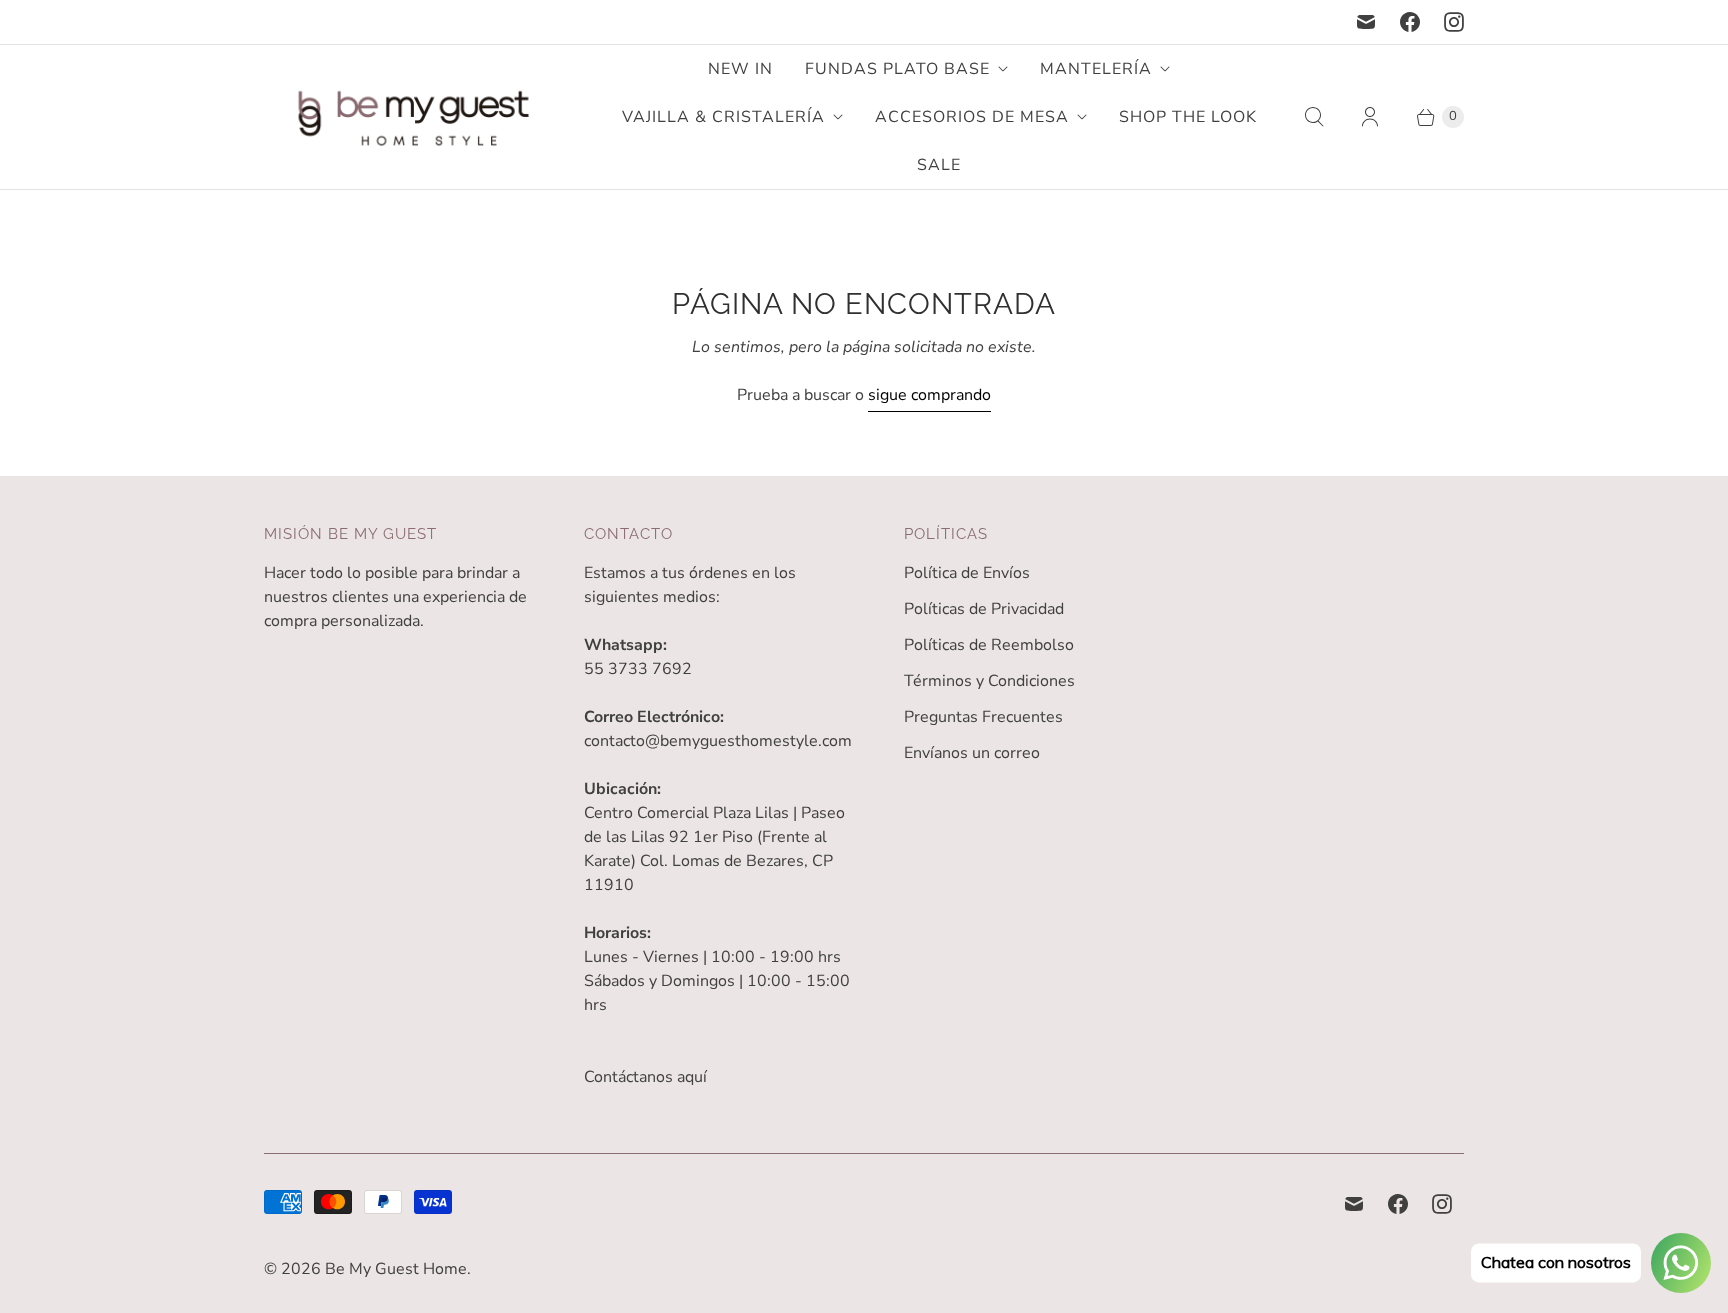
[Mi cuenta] (1370, 117)
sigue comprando (929, 395)
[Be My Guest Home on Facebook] (1410, 22)
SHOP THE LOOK (1188, 117)
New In (740, 69)
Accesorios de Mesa (972, 117)
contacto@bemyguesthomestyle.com (718, 741)
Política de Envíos (967, 573)
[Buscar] (1314, 117)
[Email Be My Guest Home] (1366, 22)
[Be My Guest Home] (414, 117)
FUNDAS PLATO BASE (897, 69)
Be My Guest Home (396, 1269)
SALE (939, 165)
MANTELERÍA (1096, 69)
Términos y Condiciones (989, 681)
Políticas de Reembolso (989, 645)
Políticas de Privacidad (984, 609)
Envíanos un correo (972, 753)
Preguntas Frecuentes (983, 717)
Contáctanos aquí (645, 1077)
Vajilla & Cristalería (723, 117)
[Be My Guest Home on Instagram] (1454, 22)
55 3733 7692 (638, 669)
